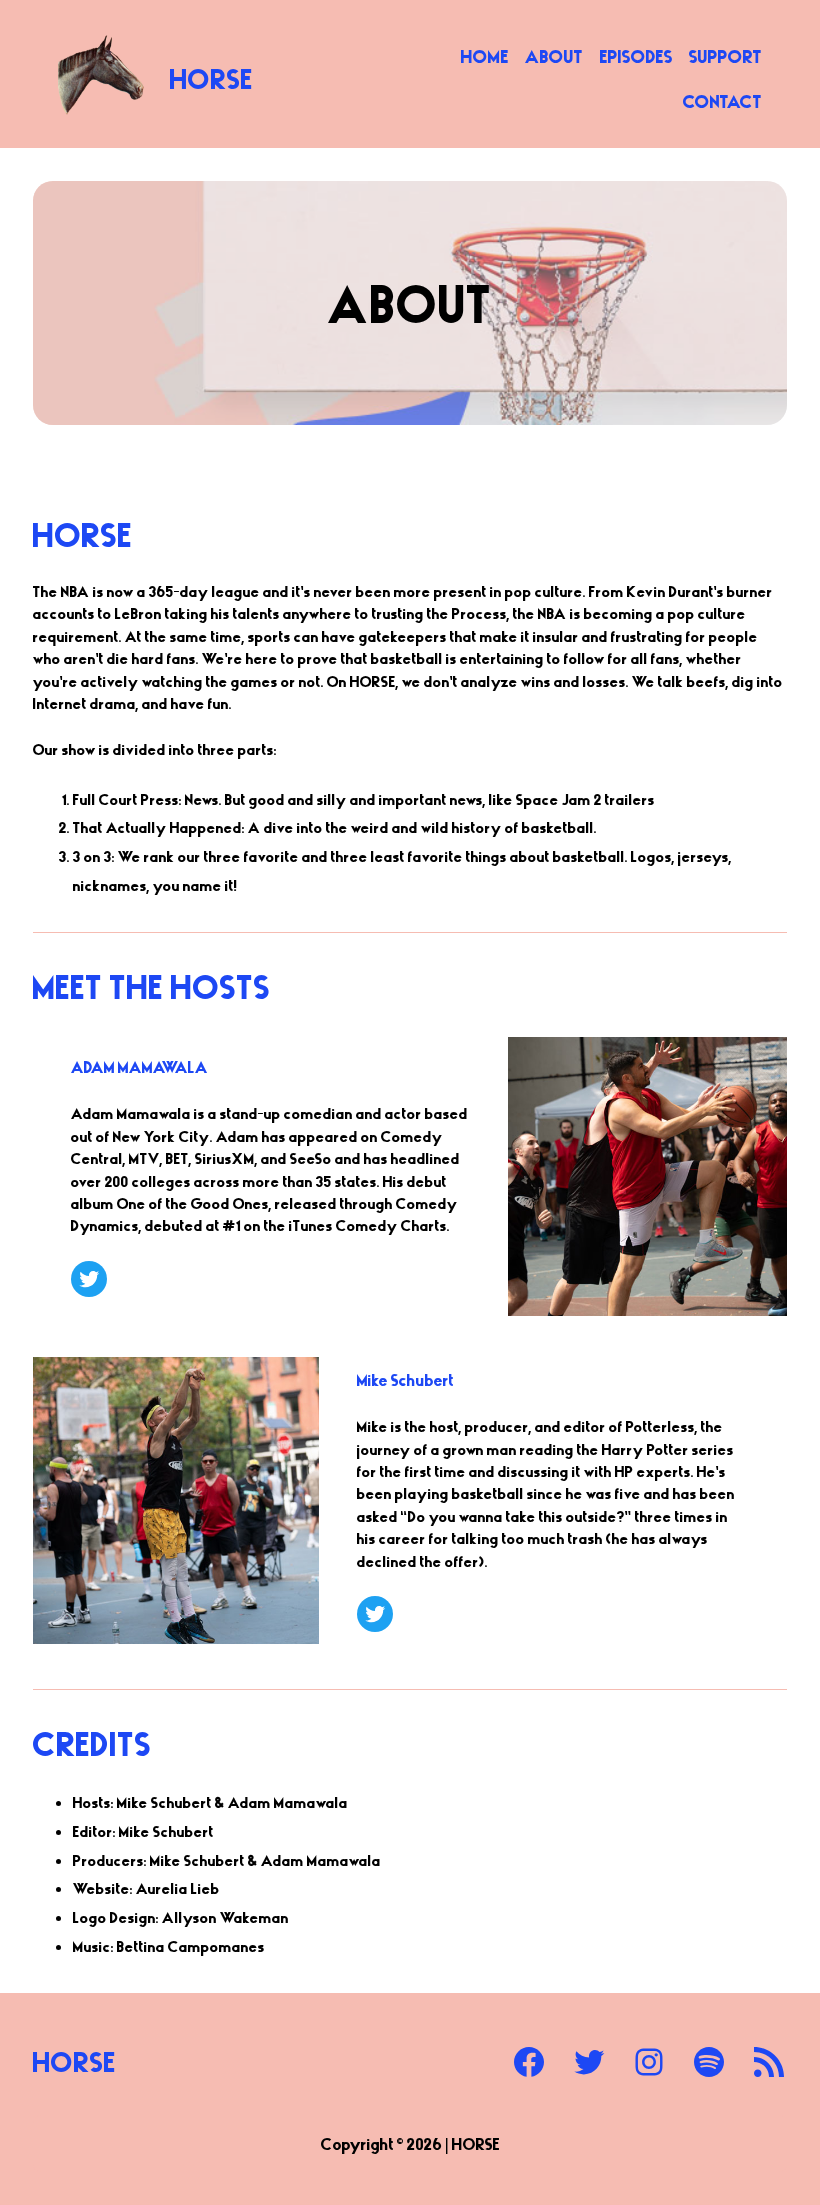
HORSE (211, 78)
